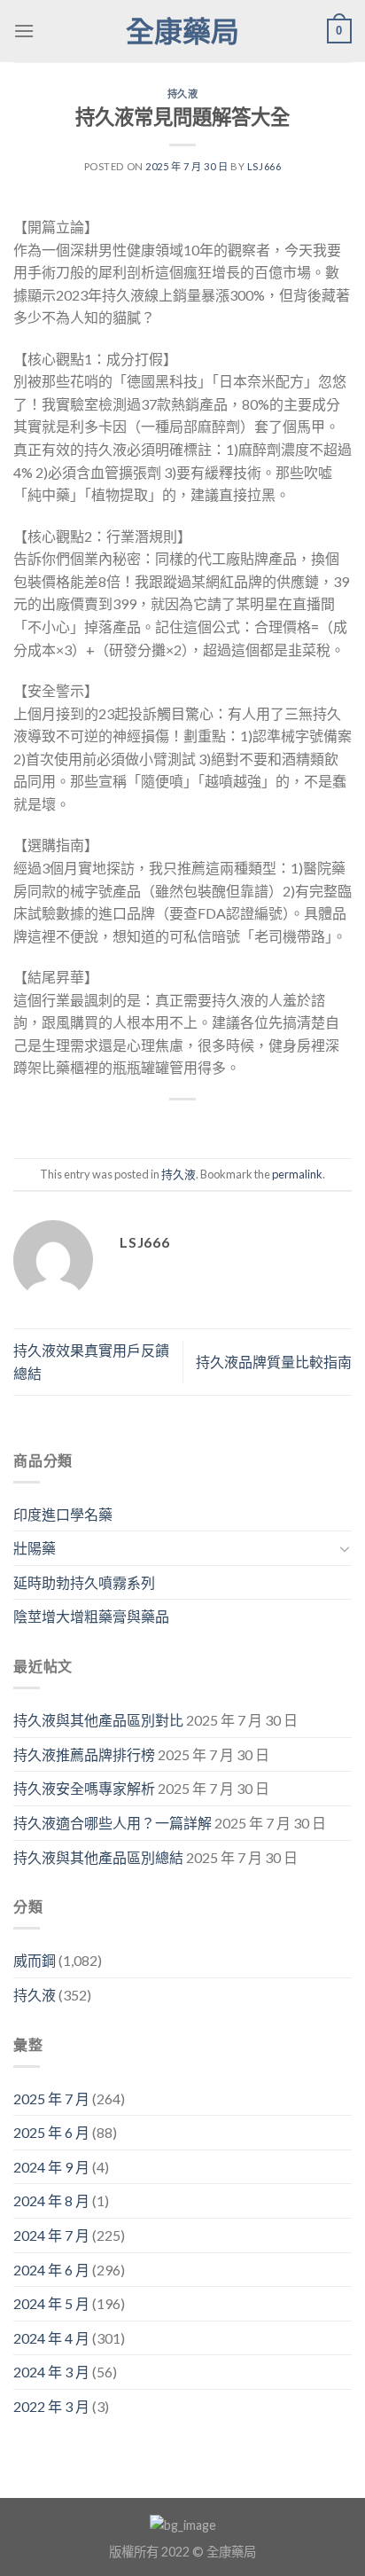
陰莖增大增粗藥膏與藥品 (91, 1616)
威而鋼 (35, 1960)
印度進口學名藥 (63, 1514)
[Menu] (24, 31)
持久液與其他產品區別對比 (98, 1720)
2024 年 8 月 (51, 2200)
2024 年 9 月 (51, 2167)
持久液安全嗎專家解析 (84, 1788)
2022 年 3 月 (51, 2406)
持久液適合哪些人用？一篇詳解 (113, 1823)
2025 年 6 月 (51, 2132)
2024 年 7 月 (51, 2235)
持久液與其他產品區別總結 (98, 1857)
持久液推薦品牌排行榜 (84, 1754)
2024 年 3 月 (51, 2372)
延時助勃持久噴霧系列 (84, 1582)
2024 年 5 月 (51, 2303)
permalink (297, 1174)
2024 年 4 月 (51, 2338)
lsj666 (264, 166)
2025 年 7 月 (51, 2098)
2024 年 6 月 (51, 2270)
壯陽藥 (35, 1548)
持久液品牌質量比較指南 (274, 1362)
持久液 (183, 94)
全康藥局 (182, 31)
